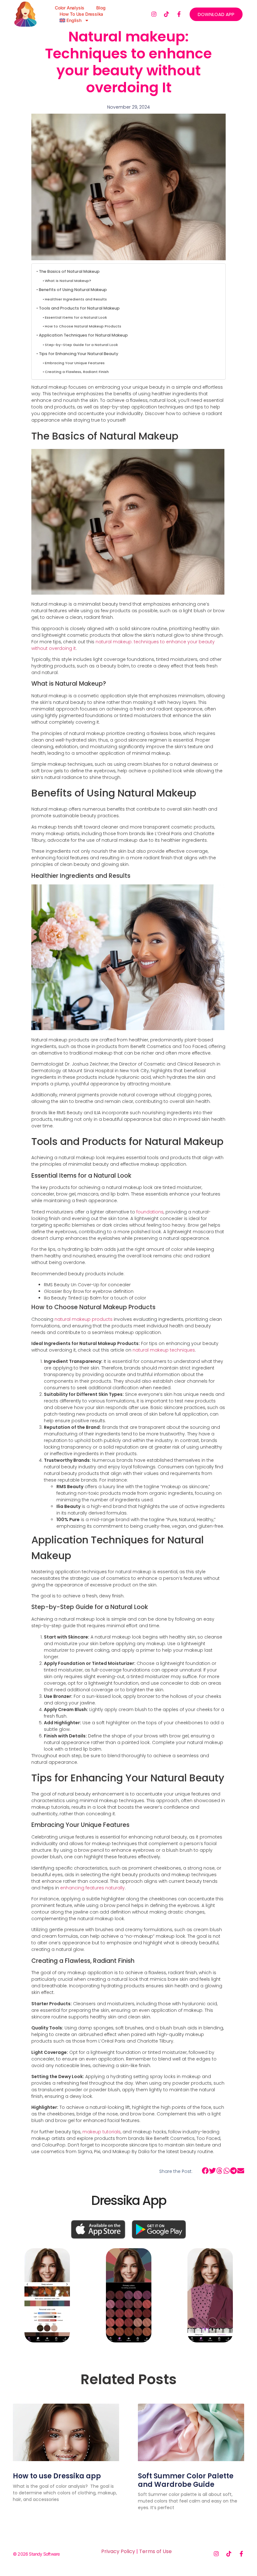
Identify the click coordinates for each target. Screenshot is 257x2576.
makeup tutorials (102, 2132)
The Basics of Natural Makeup (69, 271)
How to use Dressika (81, 14)
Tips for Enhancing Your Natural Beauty (79, 354)
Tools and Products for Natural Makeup (79, 308)
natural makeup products (84, 1319)
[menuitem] (74, 20)
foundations (150, 1212)
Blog (101, 8)
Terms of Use (155, 2551)
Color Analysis (70, 8)
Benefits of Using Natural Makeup (73, 290)
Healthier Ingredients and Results (76, 299)
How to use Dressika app (57, 2476)
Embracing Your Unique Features (75, 363)
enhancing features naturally (92, 1888)
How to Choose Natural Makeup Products (83, 326)
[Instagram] (154, 14)
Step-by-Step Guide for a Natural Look (81, 345)
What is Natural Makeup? (68, 281)
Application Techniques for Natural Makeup (83, 335)
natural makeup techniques (164, 1350)
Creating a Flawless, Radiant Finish (77, 372)
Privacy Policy (118, 2551)
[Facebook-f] (179, 14)
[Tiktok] (166, 14)
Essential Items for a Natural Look (76, 317)
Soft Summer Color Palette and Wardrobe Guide (186, 2480)
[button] (205, 2171)
